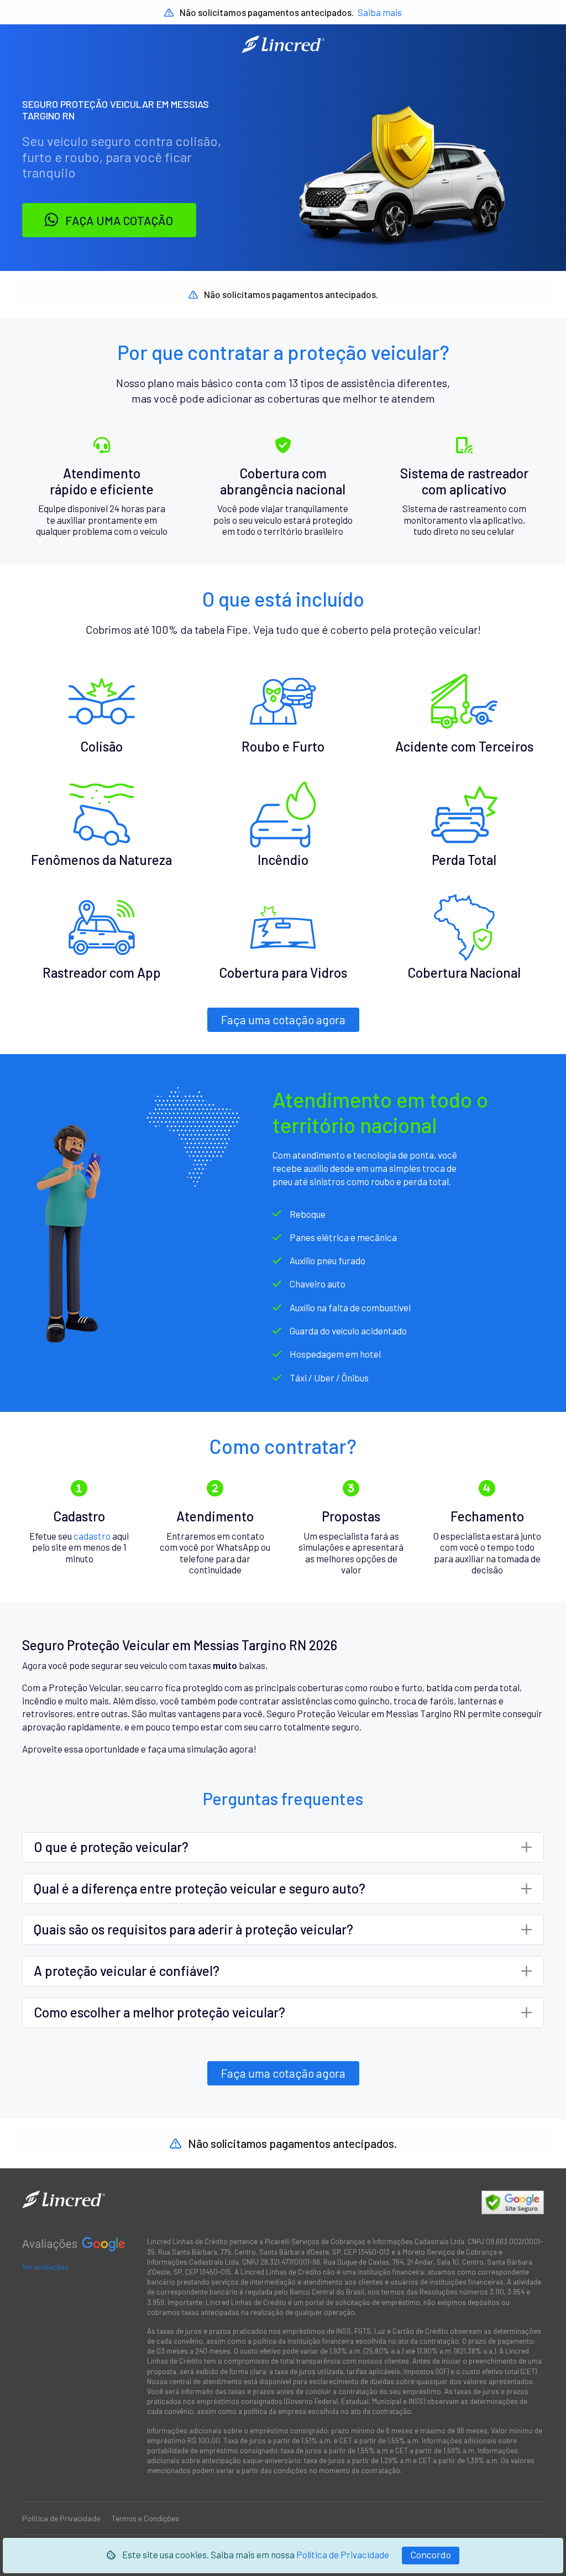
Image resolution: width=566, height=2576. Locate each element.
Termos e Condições (145, 2518)
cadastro (92, 1536)
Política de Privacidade (343, 2554)
